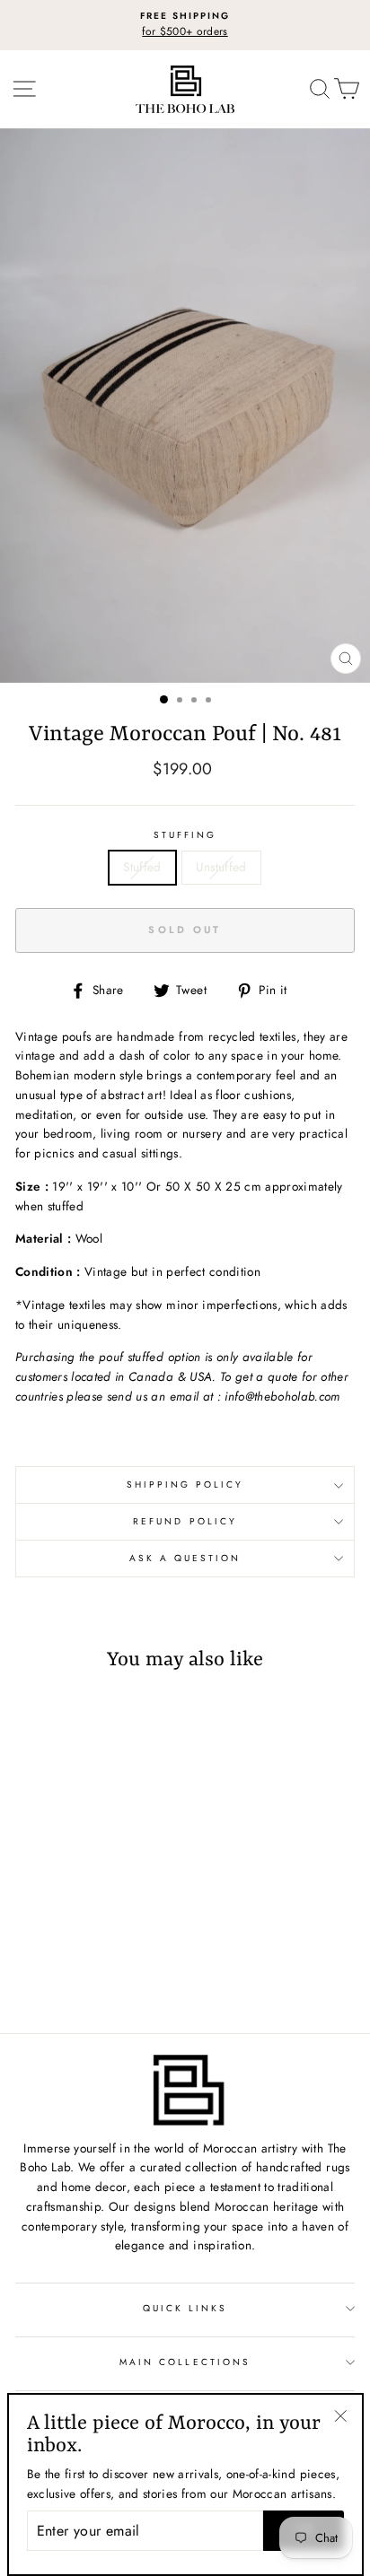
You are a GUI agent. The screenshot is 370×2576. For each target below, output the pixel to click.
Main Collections (185, 2362)
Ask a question (185, 1558)
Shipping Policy (185, 1484)
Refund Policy (185, 1521)
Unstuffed (221, 867)
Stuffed (142, 867)
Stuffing (185, 835)
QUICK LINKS (185, 2308)
